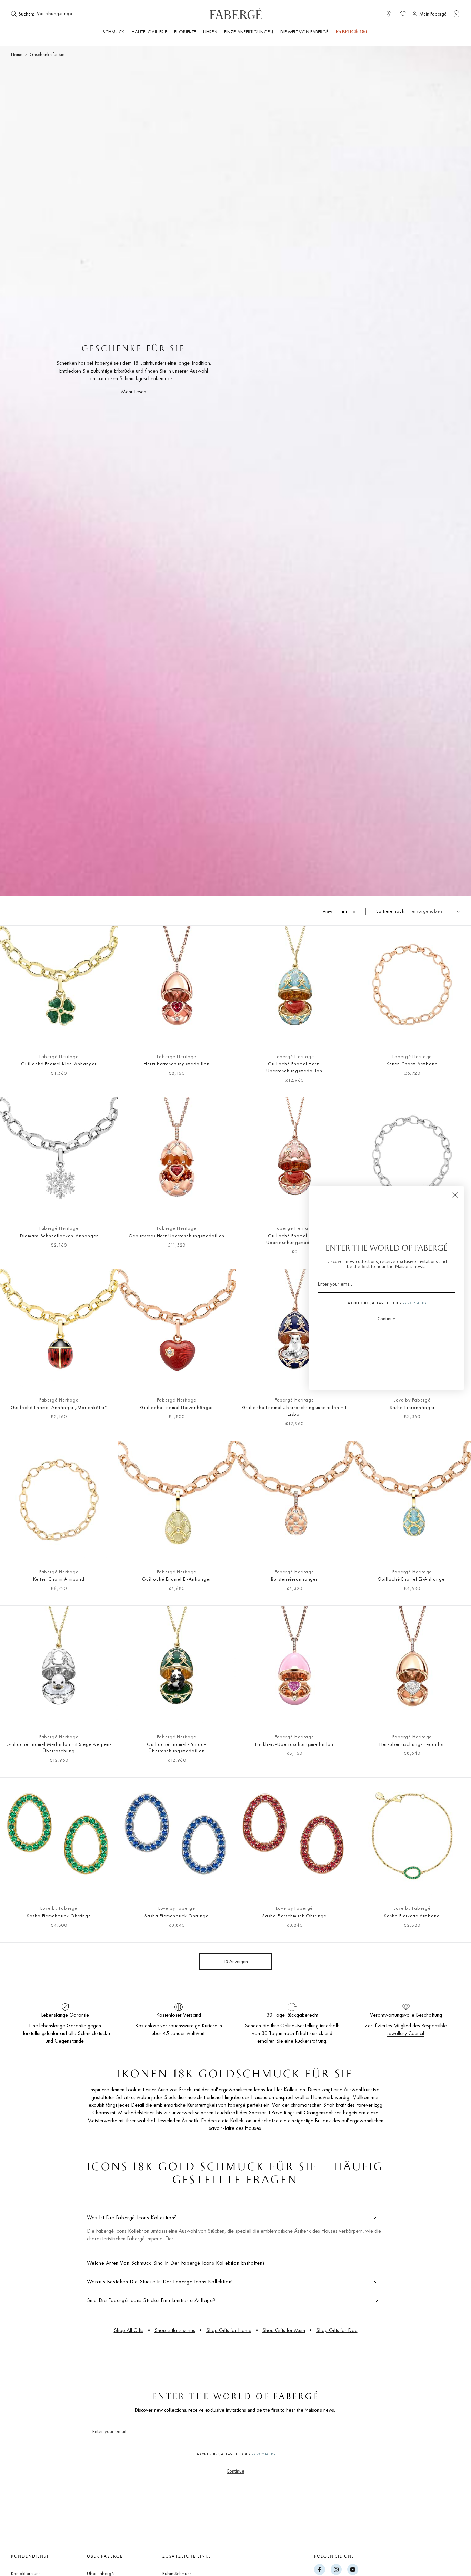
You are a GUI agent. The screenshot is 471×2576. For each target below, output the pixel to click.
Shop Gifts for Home (229, 2330)
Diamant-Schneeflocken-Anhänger (59, 1236)
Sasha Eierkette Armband (412, 1916)
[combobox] (57, 14)
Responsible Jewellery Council (417, 2029)
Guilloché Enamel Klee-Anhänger (59, 1064)
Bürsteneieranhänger (294, 1579)
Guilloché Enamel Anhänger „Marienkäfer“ (59, 1407)
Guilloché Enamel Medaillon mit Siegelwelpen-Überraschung (59, 1748)
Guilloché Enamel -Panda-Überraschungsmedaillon (177, 1748)
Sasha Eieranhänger (412, 1407)
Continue (235, 2471)
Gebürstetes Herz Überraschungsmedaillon (177, 1236)
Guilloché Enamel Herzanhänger (177, 1407)
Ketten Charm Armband (412, 1064)
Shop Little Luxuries (175, 2330)
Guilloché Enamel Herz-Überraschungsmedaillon (294, 1067)
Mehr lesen (134, 391)
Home (17, 54)
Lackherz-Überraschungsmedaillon (294, 1744)
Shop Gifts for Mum (284, 2330)
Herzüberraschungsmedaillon (177, 1064)
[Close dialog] (455, 1195)
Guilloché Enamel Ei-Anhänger (177, 1579)
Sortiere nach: (391, 911)
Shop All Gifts (129, 2330)
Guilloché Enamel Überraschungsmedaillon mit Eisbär (294, 1411)
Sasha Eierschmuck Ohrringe (59, 1916)
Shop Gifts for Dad (337, 2330)
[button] (457, 14)
